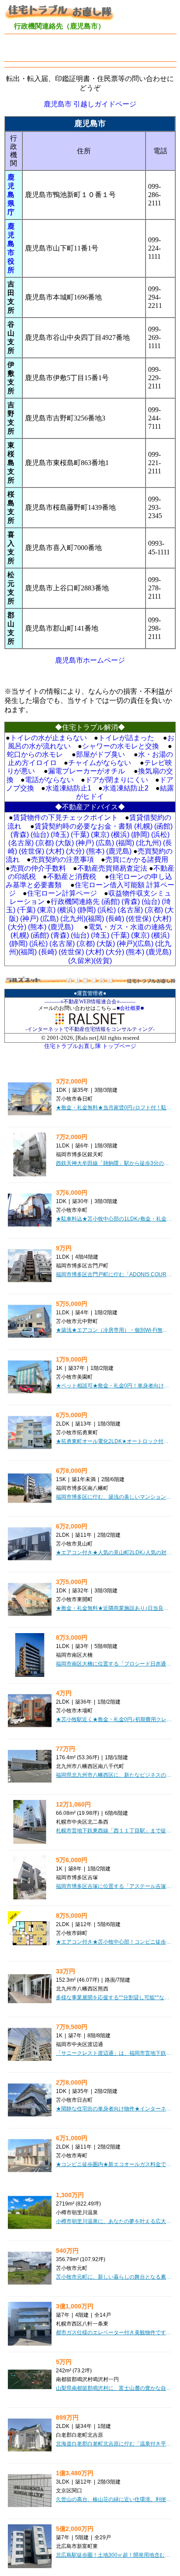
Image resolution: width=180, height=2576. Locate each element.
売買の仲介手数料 (38, 868)
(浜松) (160, 835)
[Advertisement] (92, 48)
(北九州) (149, 843)
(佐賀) (103, 961)
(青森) (20, 835)
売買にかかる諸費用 (137, 859)
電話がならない (49, 780)
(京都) (45, 843)
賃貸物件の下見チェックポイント (66, 817)
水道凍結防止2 (126, 788)
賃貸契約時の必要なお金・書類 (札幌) (93, 826)
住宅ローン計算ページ (62, 893)
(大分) (75, 851)
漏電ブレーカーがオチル (87, 771)
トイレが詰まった (126, 738)
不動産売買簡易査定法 (112, 868)
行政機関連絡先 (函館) (85, 902)
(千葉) (80, 835)
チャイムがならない (100, 763)
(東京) (100, 835)
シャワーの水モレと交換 (121, 746)
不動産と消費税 (72, 877)
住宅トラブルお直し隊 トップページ (90, 1046)
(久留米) (81, 961)
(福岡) (125, 843)
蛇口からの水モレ (35, 754)
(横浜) (120, 835)
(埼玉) (60, 835)
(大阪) (65, 843)
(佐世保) (31, 851)
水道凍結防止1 (68, 788)
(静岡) (140, 835)
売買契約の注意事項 (62, 859)
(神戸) (85, 843)
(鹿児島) (119, 851)
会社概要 (130, 1008)
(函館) (163, 826)
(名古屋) (21, 843)
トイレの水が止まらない (48, 738)
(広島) (105, 843)
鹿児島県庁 (11, 195)
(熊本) (95, 851)
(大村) (55, 851)
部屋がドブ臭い (100, 754)
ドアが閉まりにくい (117, 780)
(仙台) (40, 835)
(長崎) (115, 919)
